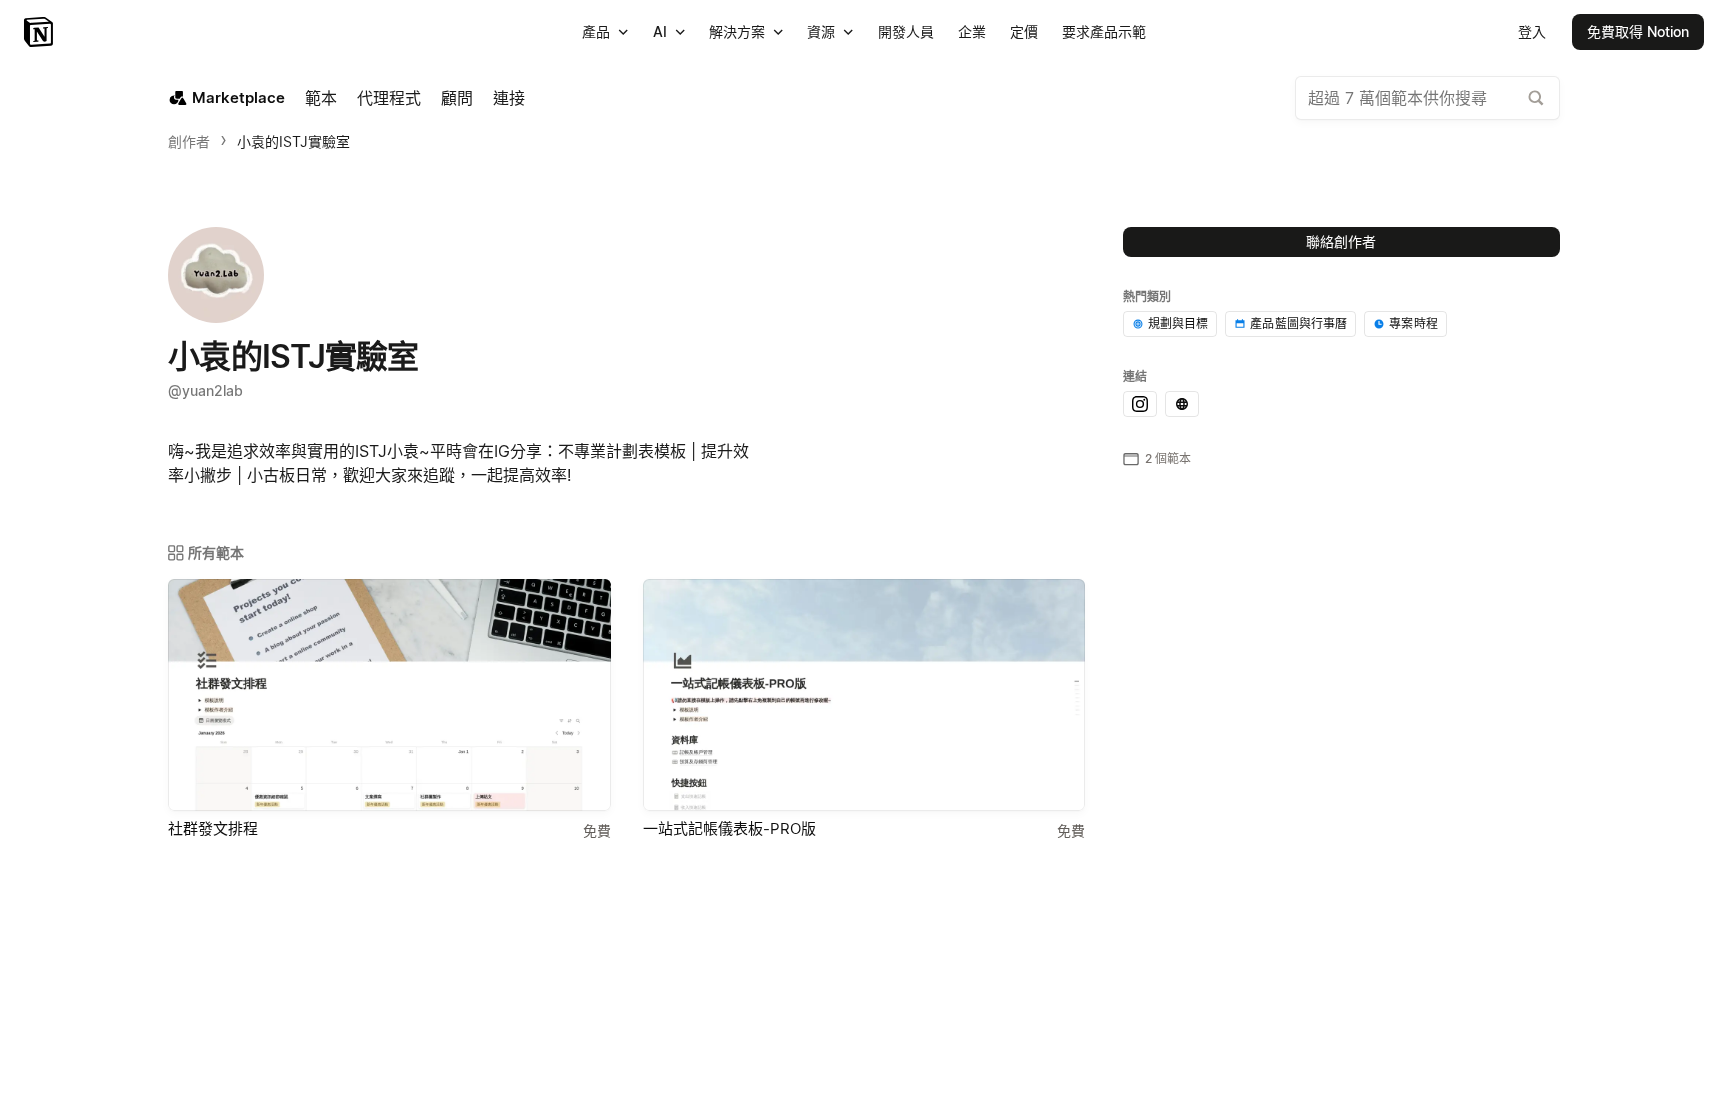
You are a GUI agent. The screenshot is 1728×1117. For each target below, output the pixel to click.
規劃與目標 (1178, 323)
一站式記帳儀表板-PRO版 (729, 828)
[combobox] (1427, 98)
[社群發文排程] (389, 695)
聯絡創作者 (1341, 241)
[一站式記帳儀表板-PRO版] (864, 695)
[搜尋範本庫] (1536, 98)
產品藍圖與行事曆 (1298, 323)
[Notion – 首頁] (40, 32)
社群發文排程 (213, 828)
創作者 (189, 141)
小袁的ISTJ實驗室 (293, 141)
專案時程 (1413, 323)
